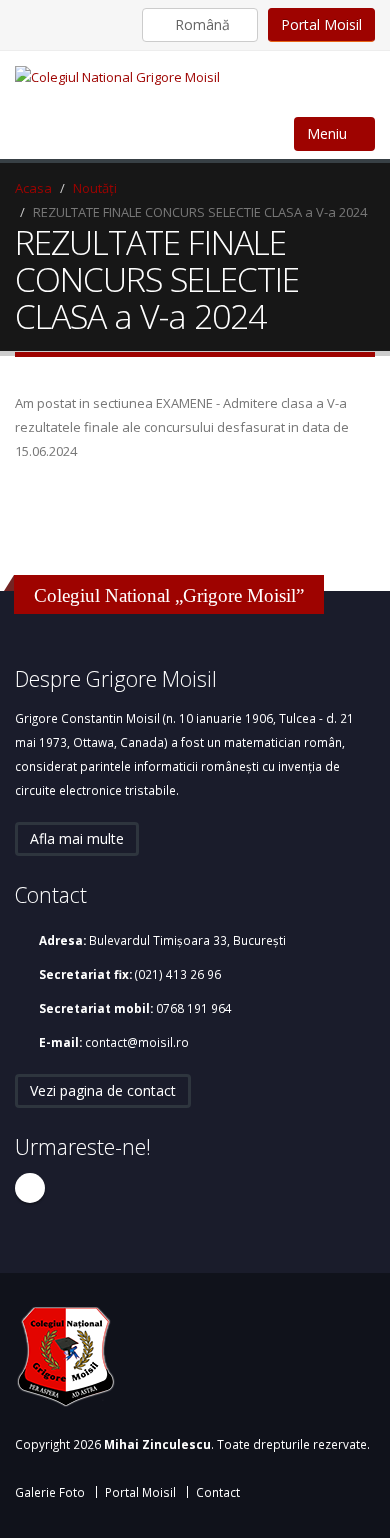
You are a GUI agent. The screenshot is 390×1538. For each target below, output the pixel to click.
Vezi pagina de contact (103, 1090)
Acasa (33, 188)
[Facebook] (30, 1188)
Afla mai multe (77, 838)
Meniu (329, 133)
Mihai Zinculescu (157, 1444)
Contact (218, 1492)
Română (202, 24)
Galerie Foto (50, 1492)
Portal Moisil (321, 24)
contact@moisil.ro (137, 1042)
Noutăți (95, 188)
